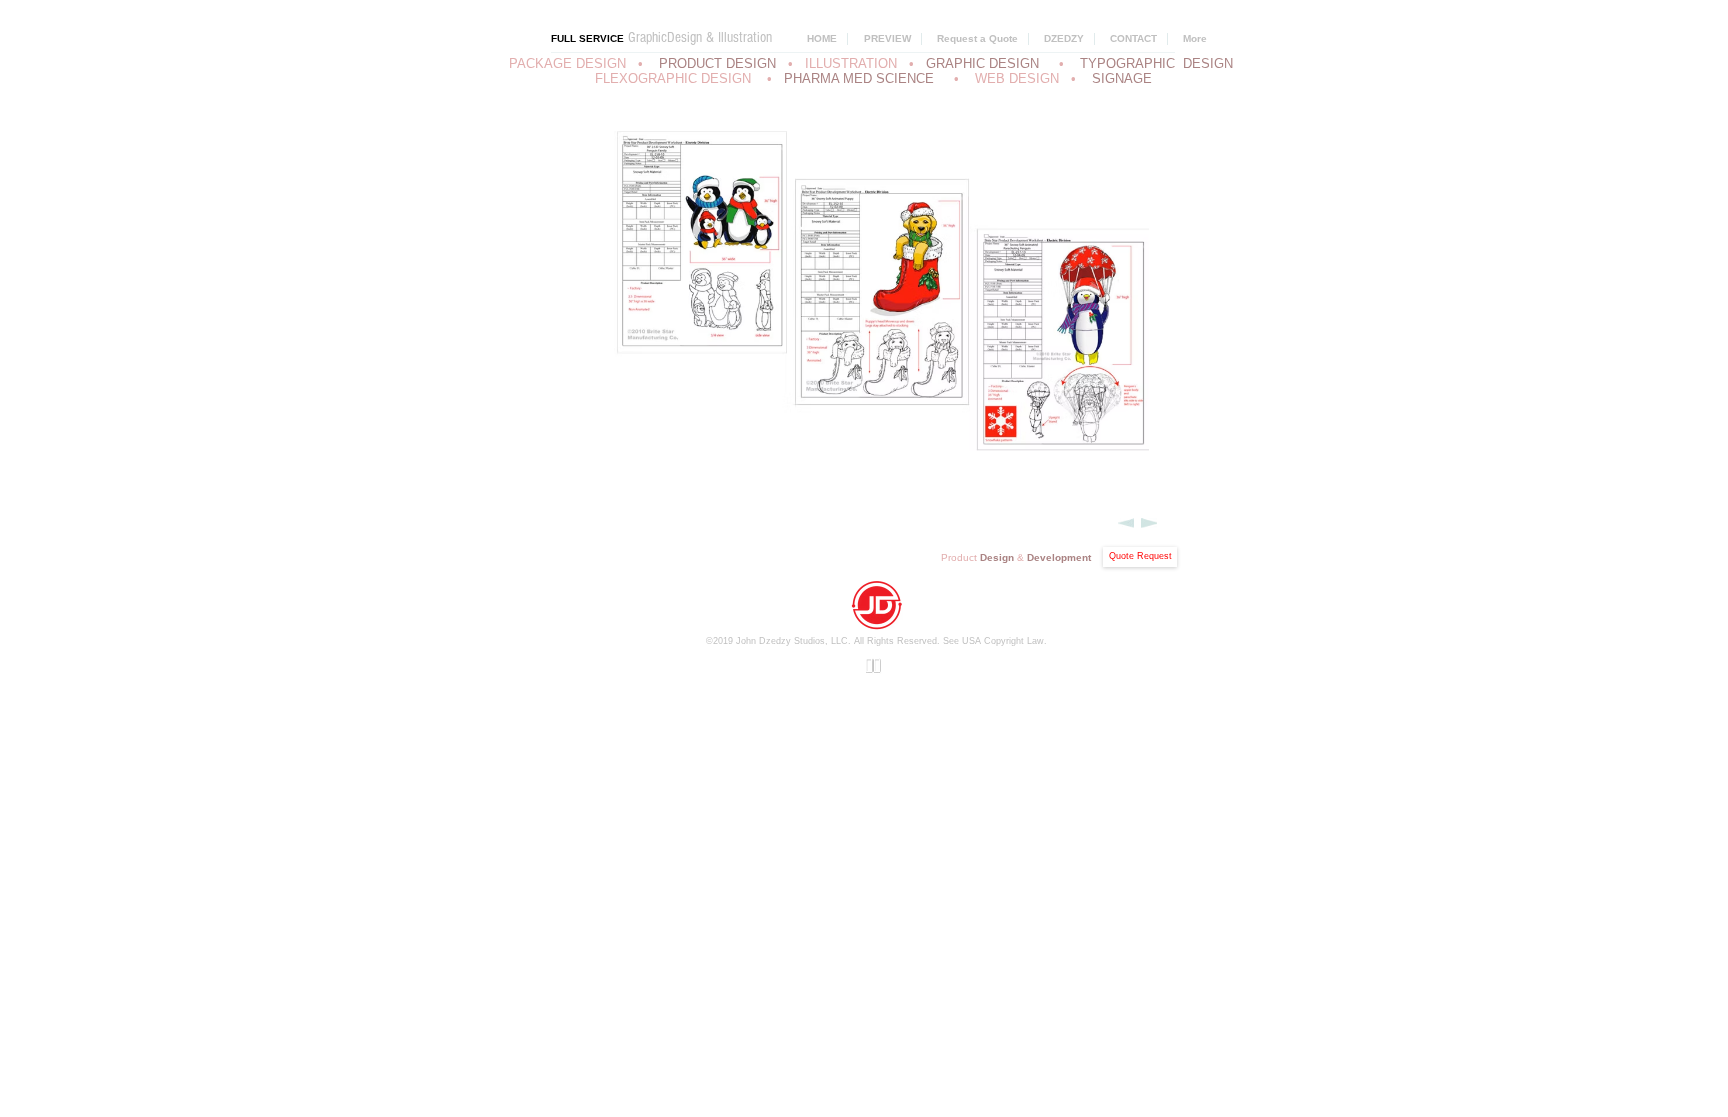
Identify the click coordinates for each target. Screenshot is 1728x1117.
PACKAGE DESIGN (567, 63)
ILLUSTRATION (851, 63)
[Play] (873, 665)
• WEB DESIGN (1010, 78)
